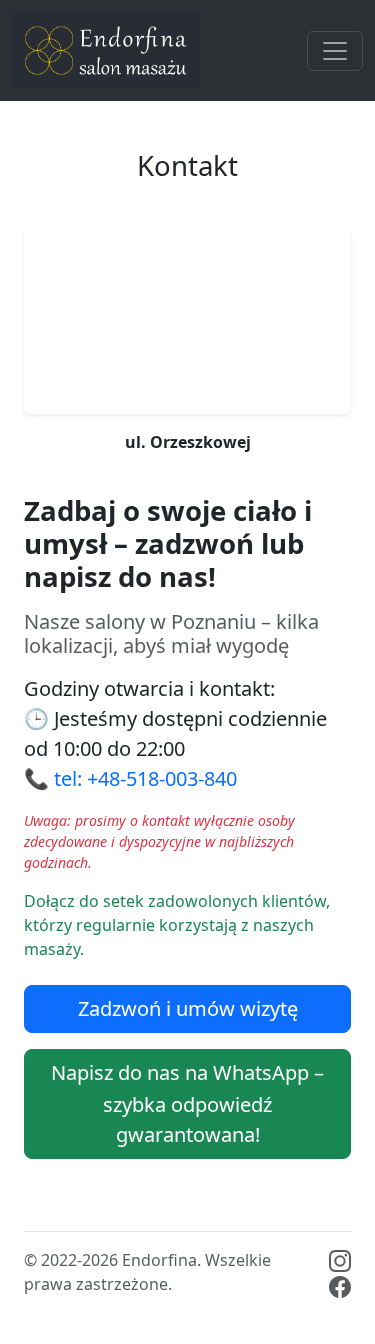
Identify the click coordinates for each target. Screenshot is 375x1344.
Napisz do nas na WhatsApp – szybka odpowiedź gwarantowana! (187, 1104)
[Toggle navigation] (335, 51)
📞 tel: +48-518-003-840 (130, 778)
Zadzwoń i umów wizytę (188, 1008)
